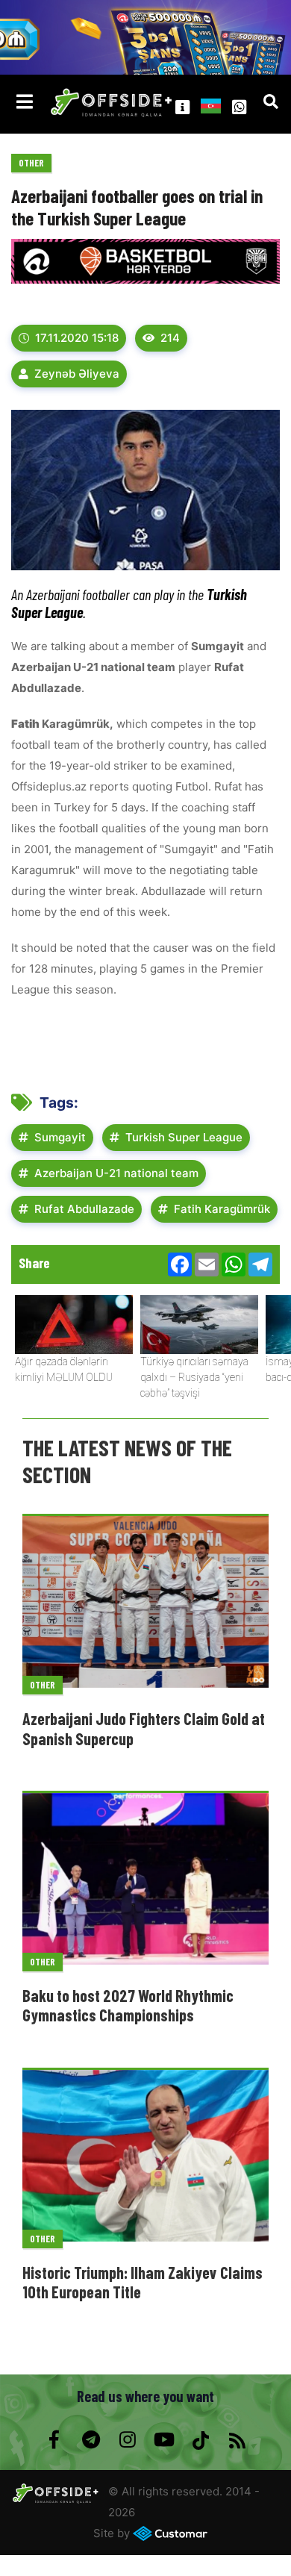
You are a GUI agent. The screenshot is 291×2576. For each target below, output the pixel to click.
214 (170, 338)
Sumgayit (60, 1137)
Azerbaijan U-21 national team (116, 1173)
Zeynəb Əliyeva (77, 374)
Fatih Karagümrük (222, 1209)
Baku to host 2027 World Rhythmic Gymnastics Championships (128, 2005)
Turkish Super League (184, 1137)
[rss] (237, 2440)
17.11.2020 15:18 (77, 338)
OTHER (31, 163)
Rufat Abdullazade (84, 1209)
